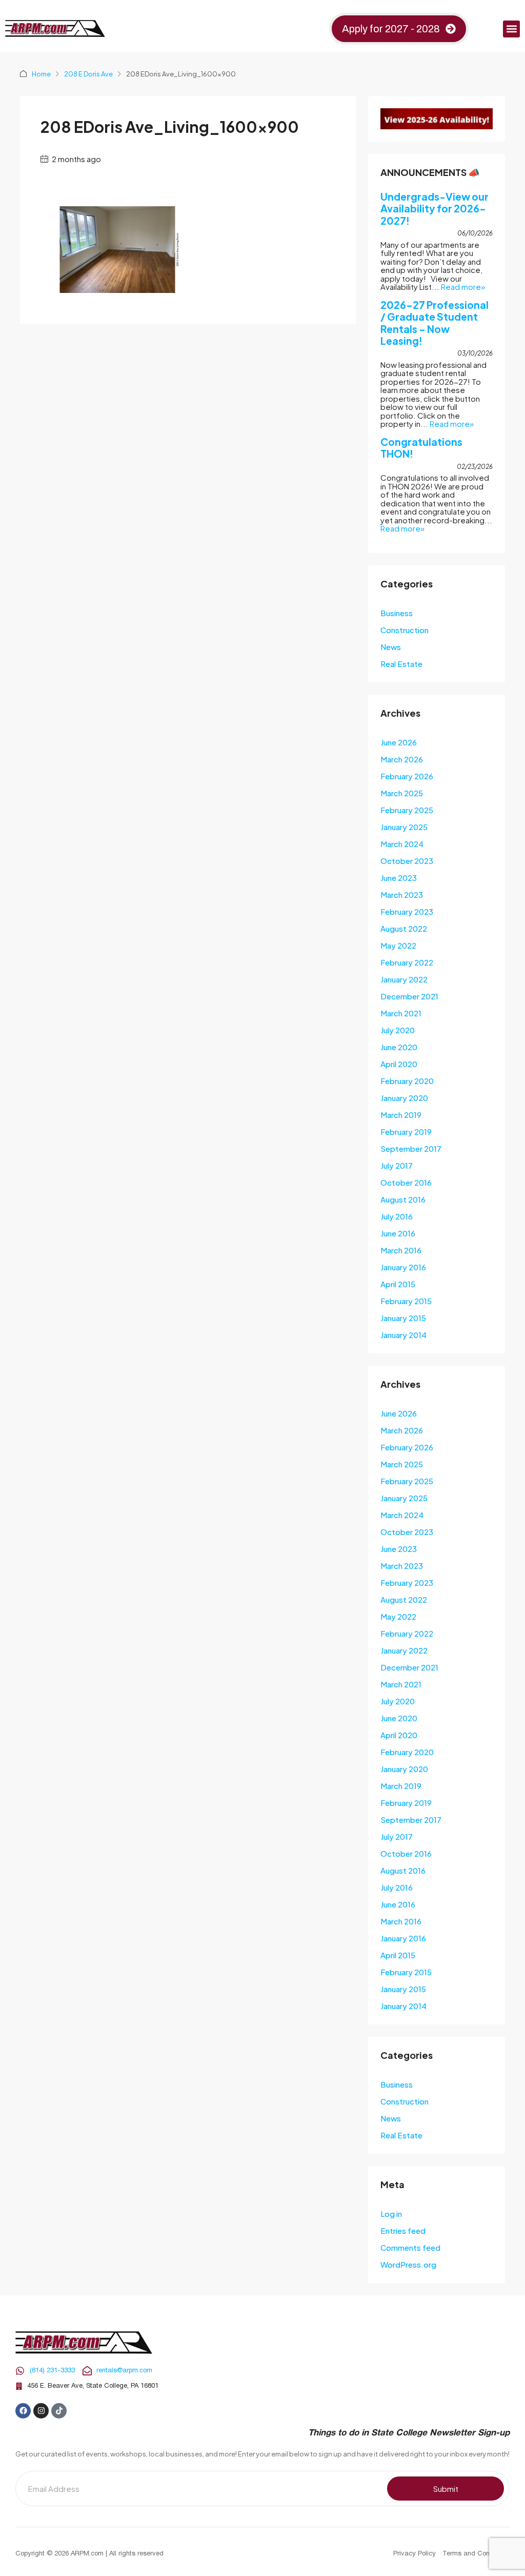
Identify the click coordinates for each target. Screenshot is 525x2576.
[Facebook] (23, 2411)
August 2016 (403, 1199)
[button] (511, 29)
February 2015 (406, 1301)
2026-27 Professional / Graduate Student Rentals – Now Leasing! (435, 323)
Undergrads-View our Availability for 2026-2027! (435, 209)
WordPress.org (408, 2264)
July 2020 (398, 1030)
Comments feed (410, 2247)
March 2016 (401, 1250)
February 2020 (407, 1081)
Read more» (463, 287)
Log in (391, 2214)
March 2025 (402, 793)
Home (41, 74)
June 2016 (398, 1233)
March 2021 (401, 1013)
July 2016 (397, 1216)
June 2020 (399, 1047)
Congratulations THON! (421, 448)
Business (397, 613)
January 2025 (404, 827)
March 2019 (401, 1115)
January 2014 (403, 1335)
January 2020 (404, 1098)
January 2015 (403, 1318)
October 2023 (407, 861)
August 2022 (404, 928)
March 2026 (402, 759)
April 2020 (399, 1064)
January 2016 (403, 1267)
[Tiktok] (59, 2411)
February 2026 (407, 776)
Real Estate (401, 664)
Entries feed (403, 2230)
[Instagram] (41, 2411)
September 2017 (411, 1148)
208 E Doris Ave (88, 74)
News (391, 647)
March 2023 (402, 894)
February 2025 (407, 810)
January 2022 (404, 979)
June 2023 (399, 878)
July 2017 (397, 1165)
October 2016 (406, 1182)
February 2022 (407, 962)
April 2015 (398, 1284)
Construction (405, 630)
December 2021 (409, 996)
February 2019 (406, 1132)
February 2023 (407, 911)
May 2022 (398, 945)
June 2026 (399, 742)
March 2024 (402, 844)
